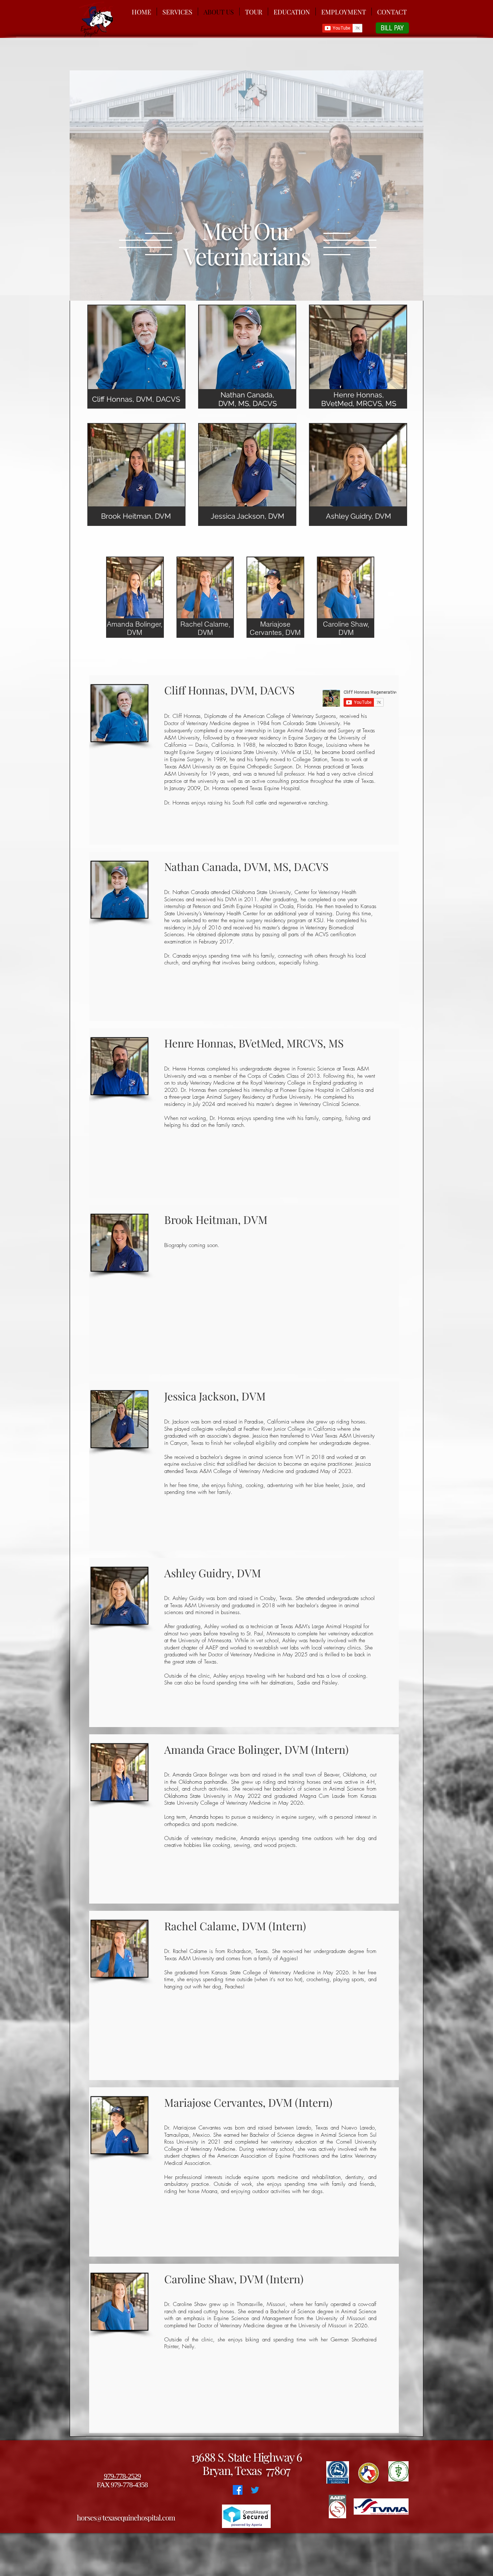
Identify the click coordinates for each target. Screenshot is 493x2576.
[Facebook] (238, 2490)
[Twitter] (255, 2490)
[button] (136, 357)
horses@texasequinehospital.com (126, 2517)
